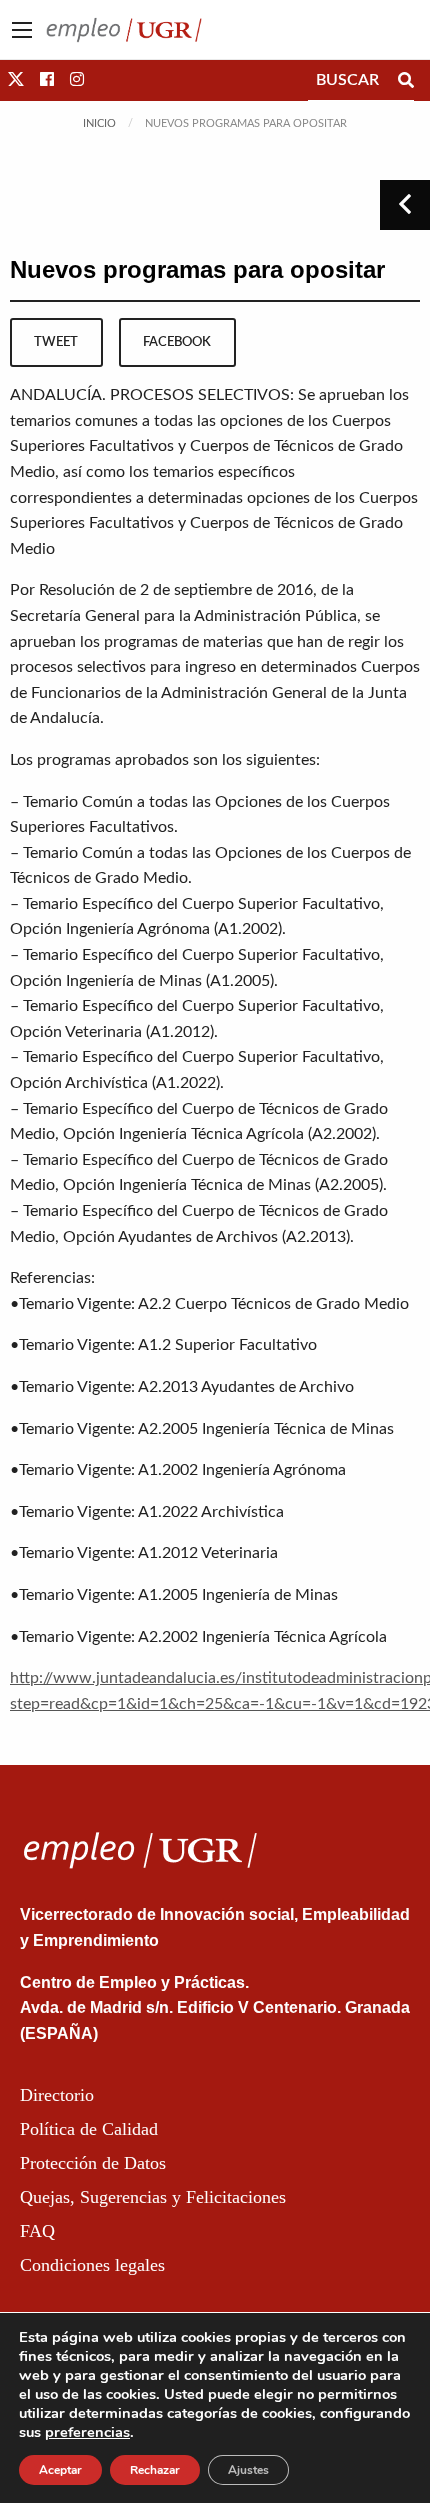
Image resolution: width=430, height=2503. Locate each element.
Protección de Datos (93, 2163)
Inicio (99, 123)
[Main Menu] (22, 30)
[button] (16, 80)
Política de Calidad (89, 2129)
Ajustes (248, 2470)
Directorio (57, 2095)
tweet (56, 342)
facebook (177, 342)
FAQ (37, 2231)
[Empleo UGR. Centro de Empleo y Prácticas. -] (124, 29)
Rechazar (155, 2470)
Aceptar (60, 2470)
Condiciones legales (92, 2265)
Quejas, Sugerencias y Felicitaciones (153, 2197)
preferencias (87, 2432)
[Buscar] (406, 80)
